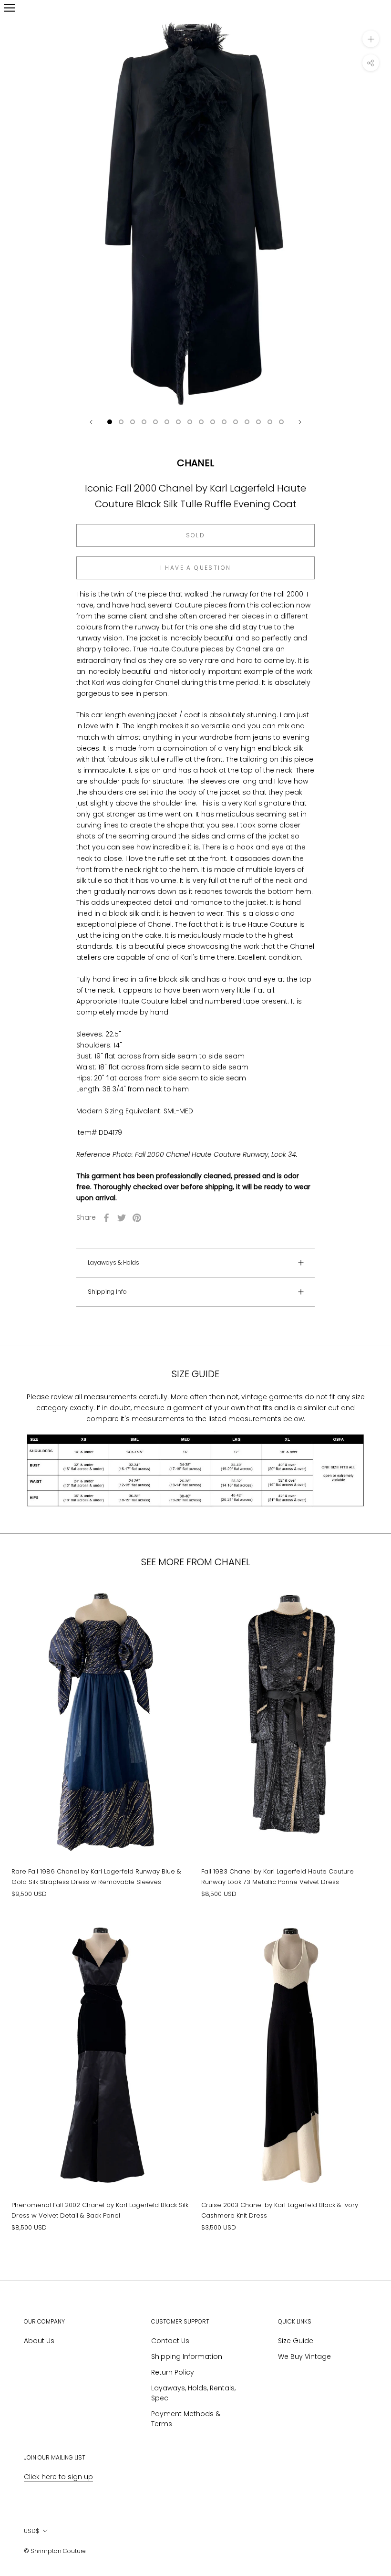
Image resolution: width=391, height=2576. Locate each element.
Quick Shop (101, 1818)
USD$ (32, 2531)
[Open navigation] (10, 8)
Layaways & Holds (113, 1262)
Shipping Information (187, 2356)
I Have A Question (196, 568)
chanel (195, 463)
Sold (196, 535)
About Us (39, 2341)
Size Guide (296, 2341)
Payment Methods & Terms (186, 2419)
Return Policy (173, 2372)
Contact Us (170, 2341)
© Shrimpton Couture (55, 2551)
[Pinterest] (137, 1218)
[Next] (300, 422)
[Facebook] (106, 1218)
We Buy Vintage (304, 2356)
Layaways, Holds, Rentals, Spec (193, 2393)
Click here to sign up (58, 2477)
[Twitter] (122, 1218)
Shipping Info (107, 1292)
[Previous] (91, 422)
